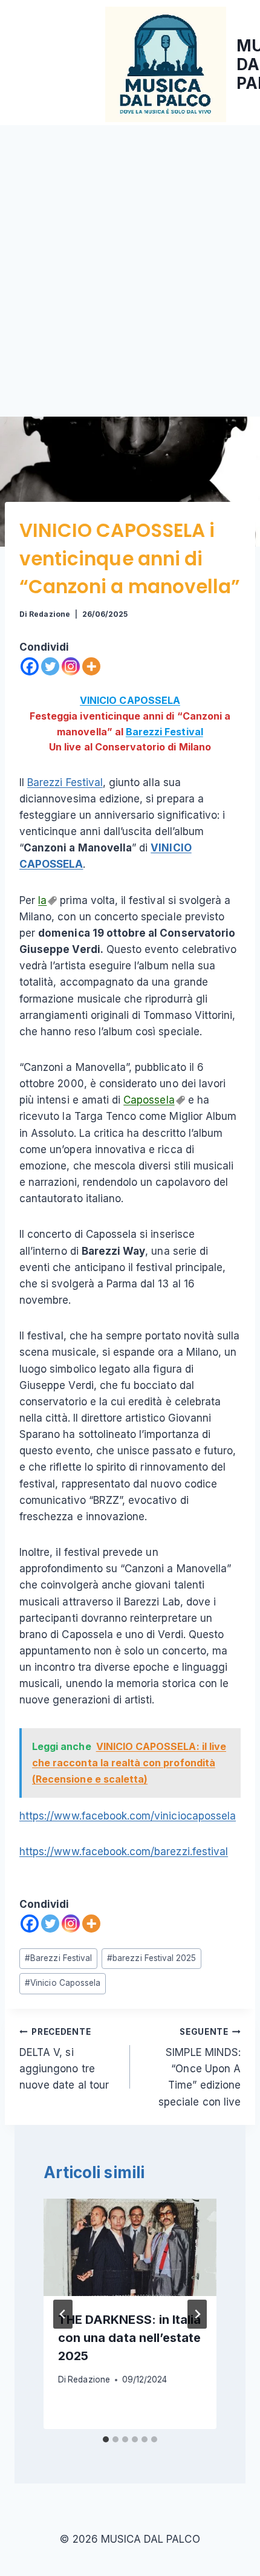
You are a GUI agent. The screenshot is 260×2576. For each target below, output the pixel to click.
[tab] (106, 2439)
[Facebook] (30, 666)
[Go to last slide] (63, 2314)
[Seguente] (197, 2314)
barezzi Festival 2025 (151, 1958)
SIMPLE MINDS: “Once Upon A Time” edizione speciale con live (200, 2067)
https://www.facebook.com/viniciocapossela (128, 1816)
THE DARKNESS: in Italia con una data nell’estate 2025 (129, 2338)
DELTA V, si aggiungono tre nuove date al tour (64, 2059)
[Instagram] (71, 666)
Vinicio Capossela (63, 1983)
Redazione (49, 614)
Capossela (149, 1100)
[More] (91, 666)
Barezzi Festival (164, 732)
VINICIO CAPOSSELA (130, 700)
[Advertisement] (130, 261)
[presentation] (130, 2247)
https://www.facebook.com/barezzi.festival (124, 1852)
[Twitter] (50, 666)
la (42, 900)
